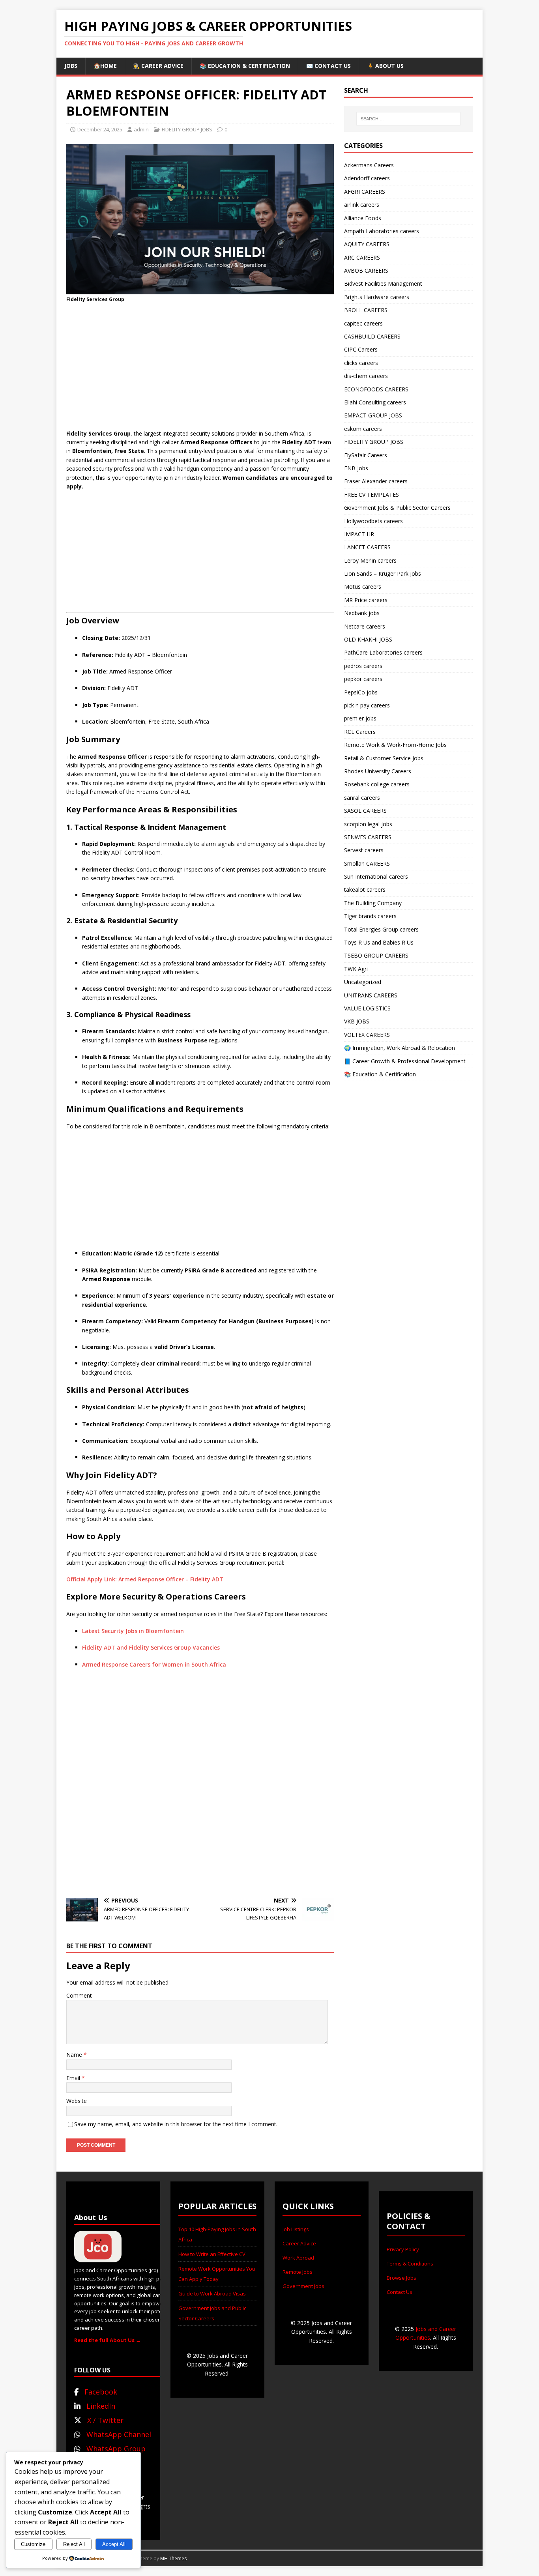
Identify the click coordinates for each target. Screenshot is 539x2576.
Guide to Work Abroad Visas (212, 2294)
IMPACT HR (359, 534)
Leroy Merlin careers (370, 560)
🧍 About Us (385, 66)
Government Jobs (303, 2286)
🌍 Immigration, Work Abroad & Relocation (400, 1048)
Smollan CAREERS (367, 863)
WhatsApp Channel (119, 2434)
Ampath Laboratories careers (382, 231)
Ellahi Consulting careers (375, 402)
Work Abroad (298, 2258)
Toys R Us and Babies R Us (379, 942)
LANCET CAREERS (367, 547)
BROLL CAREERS (366, 310)
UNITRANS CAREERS (371, 995)
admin (141, 129)
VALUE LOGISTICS (367, 1008)
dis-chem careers (366, 376)
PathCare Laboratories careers (383, 652)
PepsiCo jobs (361, 692)
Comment (79, 1995)
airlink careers (362, 205)
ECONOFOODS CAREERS (376, 389)
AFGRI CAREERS (365, 192)
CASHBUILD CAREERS (372, 336)
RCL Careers (360, 732)
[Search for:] (408, 119)
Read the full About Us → (108, 2340)
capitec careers (363, 323)
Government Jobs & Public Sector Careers (397, 508)
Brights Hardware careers (377, 297)
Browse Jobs (401, 2278)
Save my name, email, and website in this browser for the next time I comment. (176, 2124)
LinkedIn (101, 2406)
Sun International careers (376, 876)
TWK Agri (356, 969)
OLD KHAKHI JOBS (368, 639)
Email (74, 2078)
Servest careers (364, 850)
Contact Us (400, 2292)
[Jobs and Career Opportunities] (98, 2258)
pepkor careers (363, 679)
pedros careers (363, 666)
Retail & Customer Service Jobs (384, 758)
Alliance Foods (363, 218)
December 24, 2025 (100, 129)
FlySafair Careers (366, 455)
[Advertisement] (200, 366)
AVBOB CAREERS (366, 270)
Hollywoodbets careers (373, 521)
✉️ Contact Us (328, 66)
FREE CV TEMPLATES (371, 495)
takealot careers (365, 890)
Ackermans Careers (369, 165)
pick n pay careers (367, 705)
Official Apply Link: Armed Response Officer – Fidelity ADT (145, 1579)
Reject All (74, 2544)
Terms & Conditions (410, 2264)
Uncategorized (363, 982)
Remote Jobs (298, 2272)
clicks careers (361, 363)
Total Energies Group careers (381, 929)
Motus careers (363, 586)
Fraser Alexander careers (376, 481)
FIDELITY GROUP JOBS (187, 129)
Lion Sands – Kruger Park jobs (383, 573)
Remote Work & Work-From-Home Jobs (395, 745)
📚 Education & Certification (245, 66)
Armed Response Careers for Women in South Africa (154, 1664)
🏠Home (105, 66)
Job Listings (296, 2229)
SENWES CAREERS (368, 837)
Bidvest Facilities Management (383, 283)
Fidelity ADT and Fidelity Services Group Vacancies (151, 1647)
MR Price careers (366, 600)
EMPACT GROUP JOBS (373, 415)
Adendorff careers (367, 178)
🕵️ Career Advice (158, 66)
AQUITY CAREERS (367, 244)
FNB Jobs (356, 468)
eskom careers (363, 429)
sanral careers (362, 798)
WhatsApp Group (116, 2449)
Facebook (101, 2392)
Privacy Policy (403, 2249)
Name (75, 2055)
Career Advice (299, 2243)
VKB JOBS (357, 1021)
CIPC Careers (361, 349)
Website (77, 2101)
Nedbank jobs (362, 613)
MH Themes (173, 2558)
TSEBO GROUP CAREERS (376, 955)
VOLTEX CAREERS (367, 1035)
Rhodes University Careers (378, 771)
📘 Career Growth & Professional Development (405, 1061)
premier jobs (360, 718)
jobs (71, 66)
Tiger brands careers (370, 916)
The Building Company (373, 903)
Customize (33, 2544)
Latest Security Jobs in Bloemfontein (133, 1631)
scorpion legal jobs (368, 824)
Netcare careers (365, 626)
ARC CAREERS (362, 257)
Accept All (114, 2544)
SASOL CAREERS (365, 811)
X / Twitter (105, 2420)
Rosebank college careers (377, 784)
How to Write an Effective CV (212, 2254)
